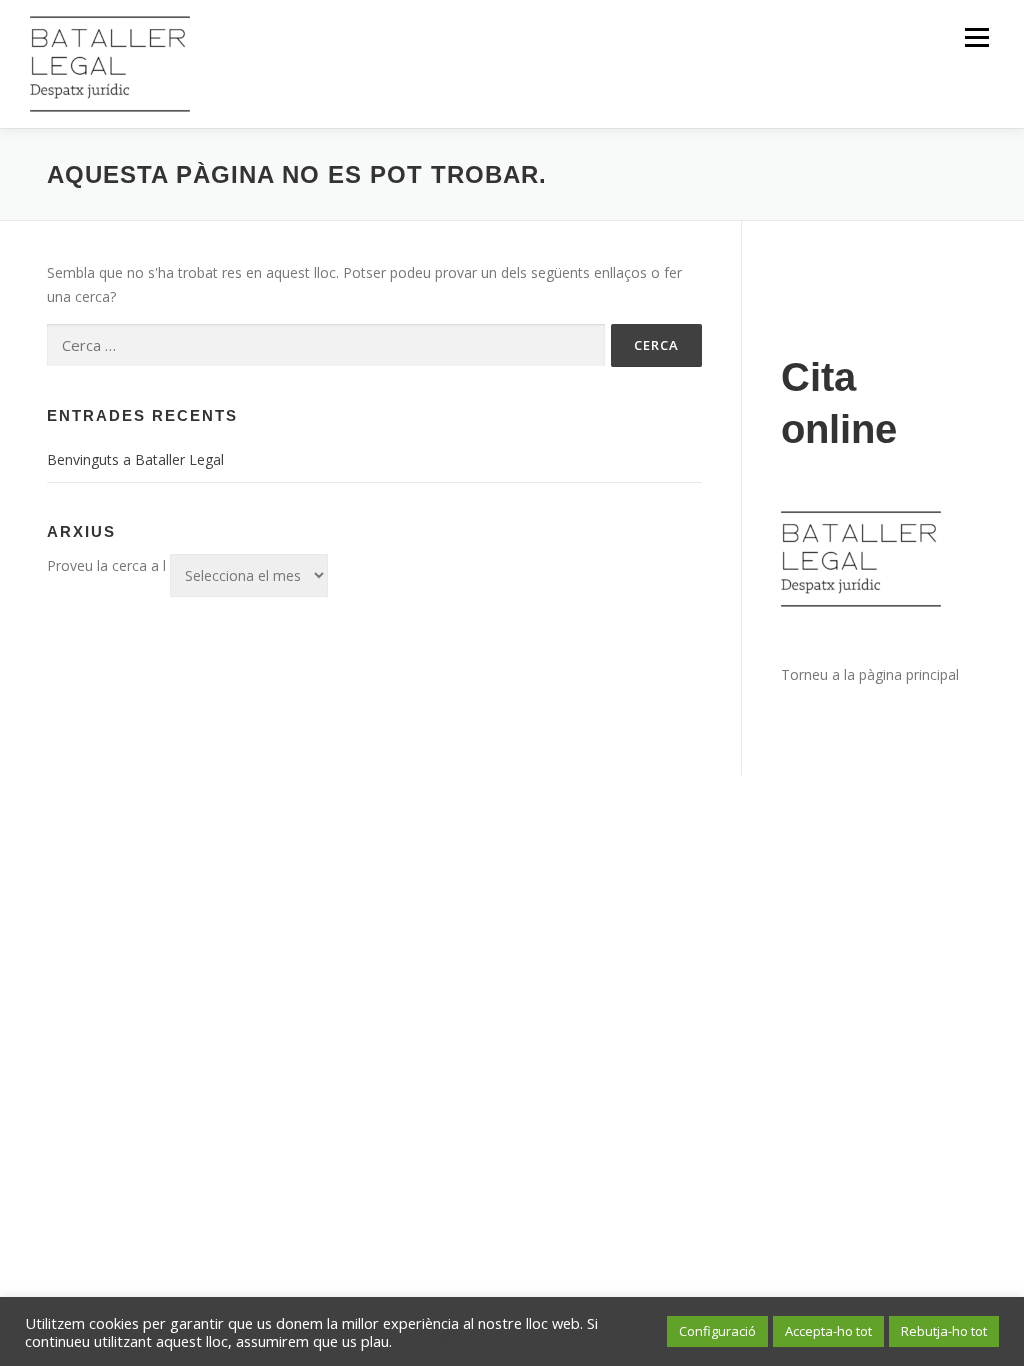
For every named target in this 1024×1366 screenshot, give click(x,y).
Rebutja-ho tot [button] (944, 1331)
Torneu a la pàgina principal (870, 674)
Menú (976, 37)
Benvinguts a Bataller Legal (135, 459)
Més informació (447, 1341)
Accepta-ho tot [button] (828, 1331)
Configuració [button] (717, 1331)
